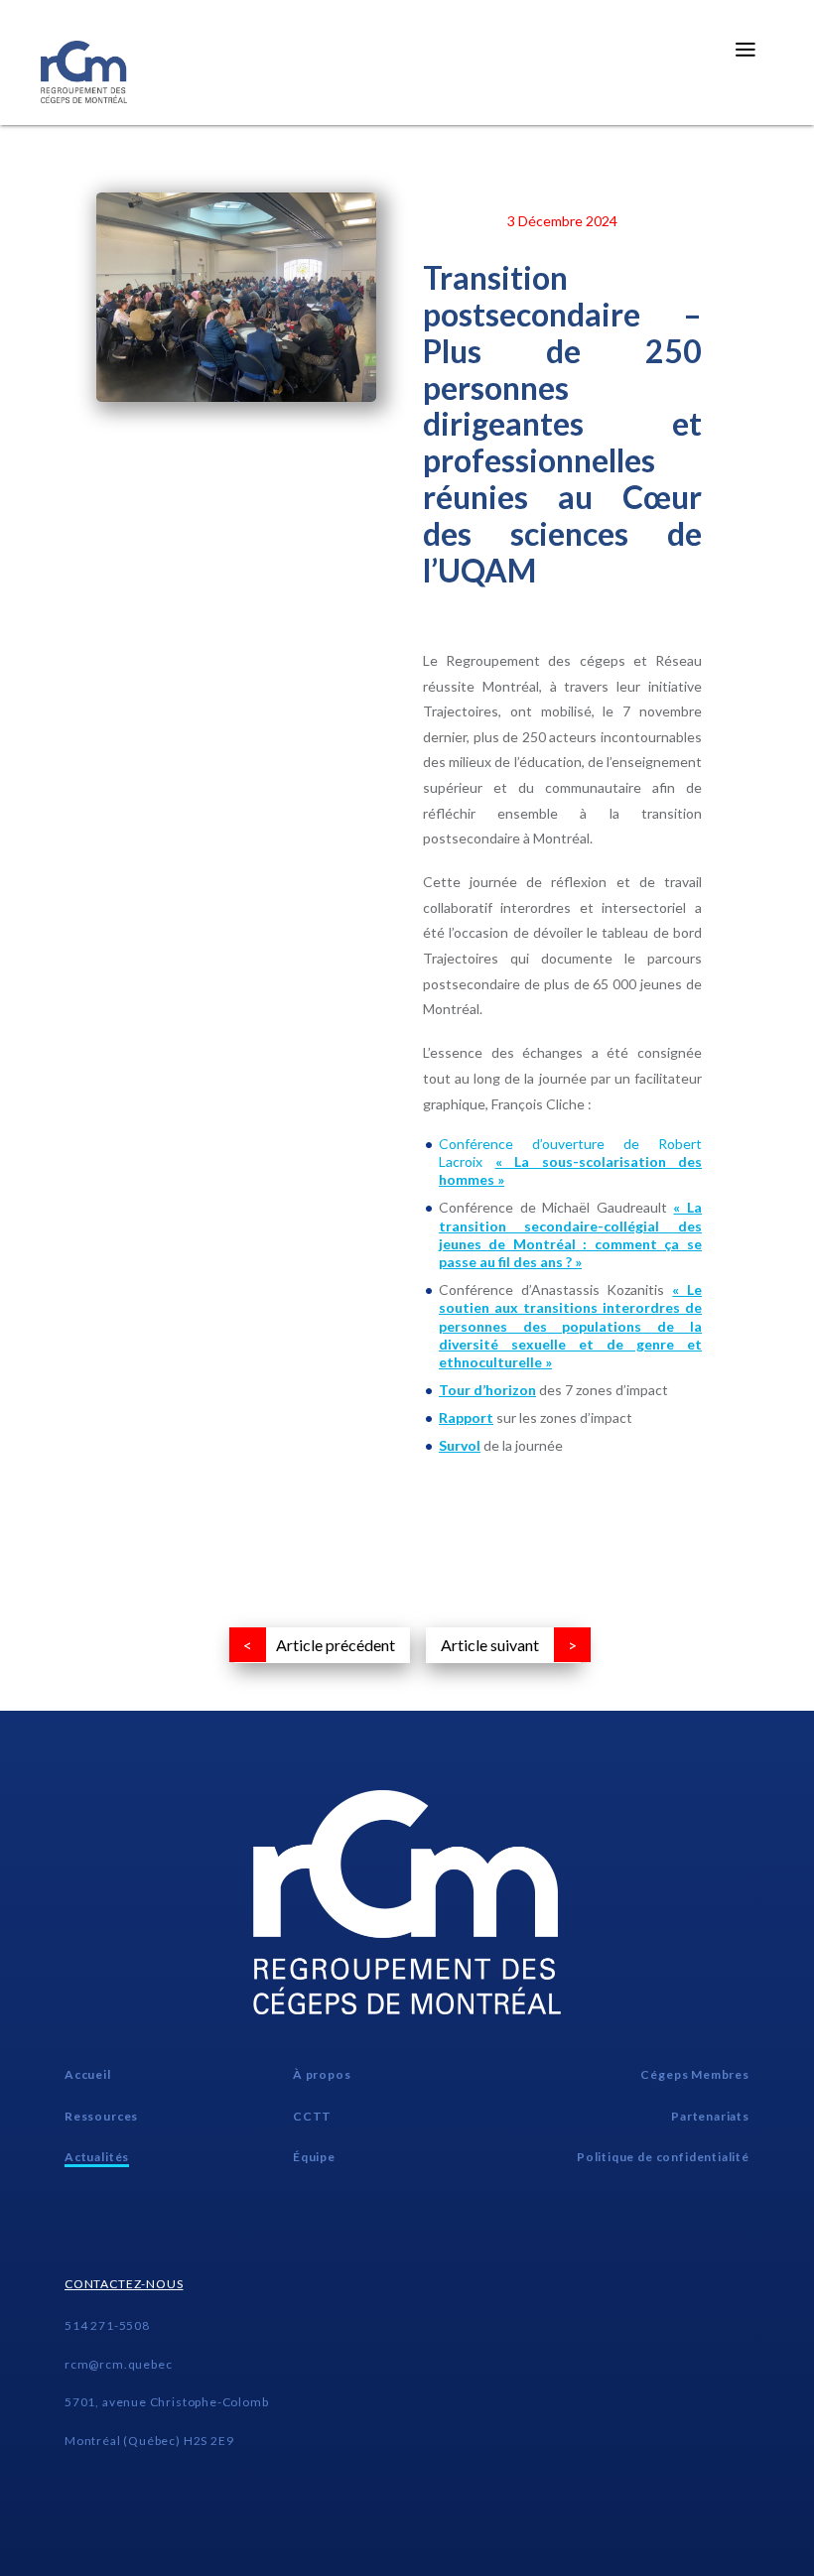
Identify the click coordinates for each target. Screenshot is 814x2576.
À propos (322, 2074)
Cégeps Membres (694, 2074)
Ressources (101, 2116)
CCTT (312, 2116)
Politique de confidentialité (663, 2157)
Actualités (97, 2157)
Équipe (314, 2157)
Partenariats (710, 2116)
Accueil (88, 2074)
